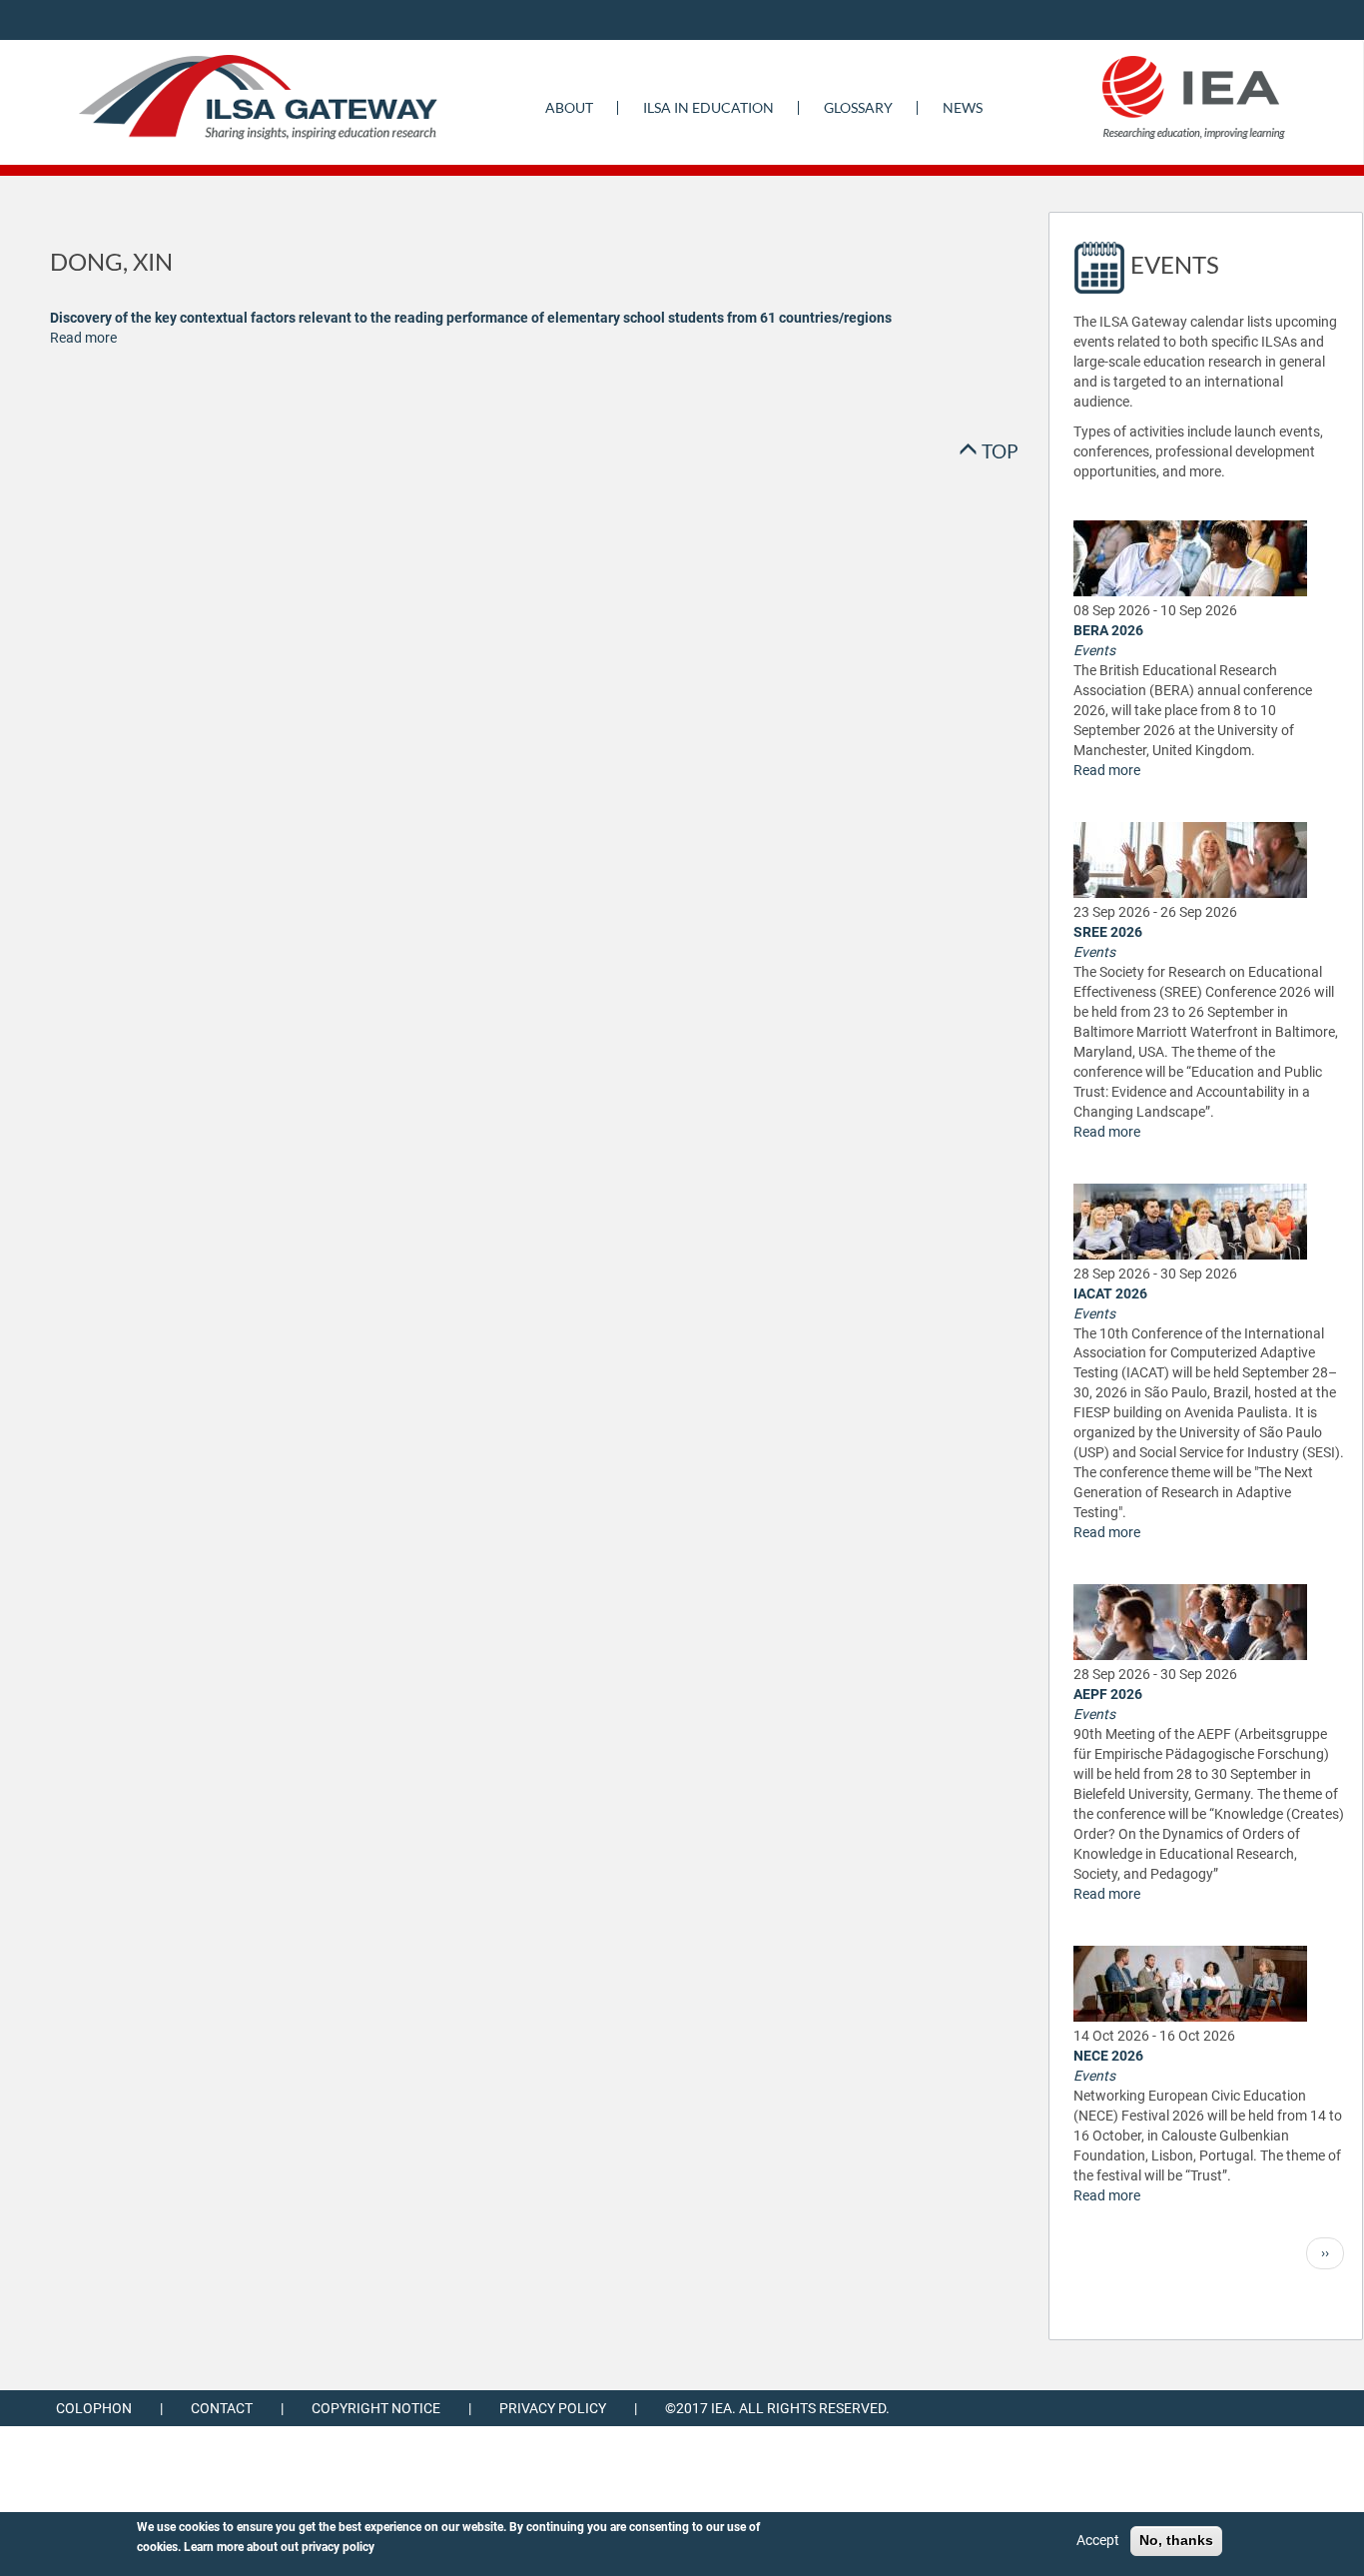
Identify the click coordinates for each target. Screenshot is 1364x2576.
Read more (83, 338)
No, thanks (1176, 2540)
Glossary (858, 107)
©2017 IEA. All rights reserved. (777, 2408)
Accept (1098, 2540)
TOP (998, 451)
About (569, 107)
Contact (222, 2408)
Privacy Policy (553, 2408)
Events (1094, 650)
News (963, 107)
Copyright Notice (376, 2408)
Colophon (94, 2408)
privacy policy (338, 2547)
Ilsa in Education (708, 107)
